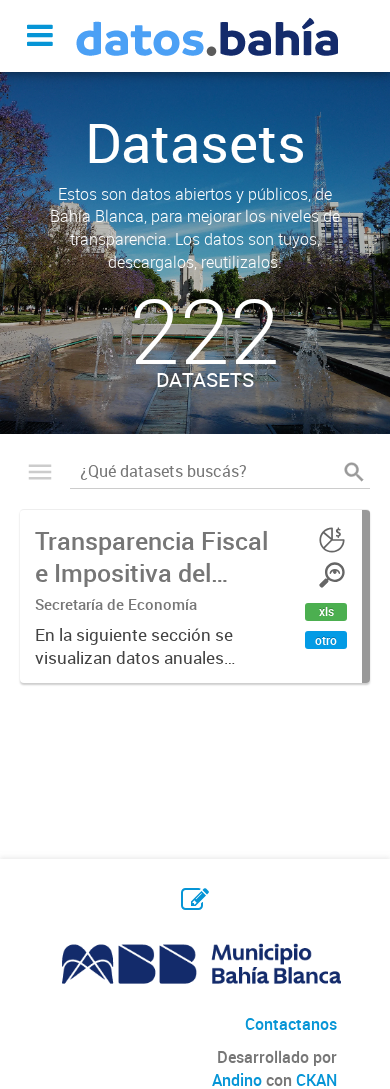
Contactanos (291, 1024)
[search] (354, 471)
